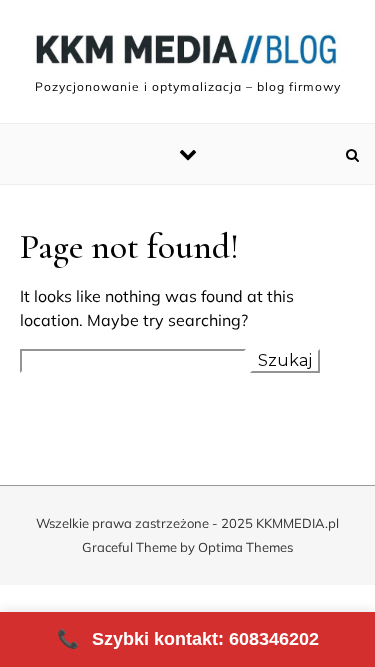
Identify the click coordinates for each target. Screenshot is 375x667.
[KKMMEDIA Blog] (187, 53)
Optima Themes (245, 547)
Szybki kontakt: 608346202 (188, 639)
